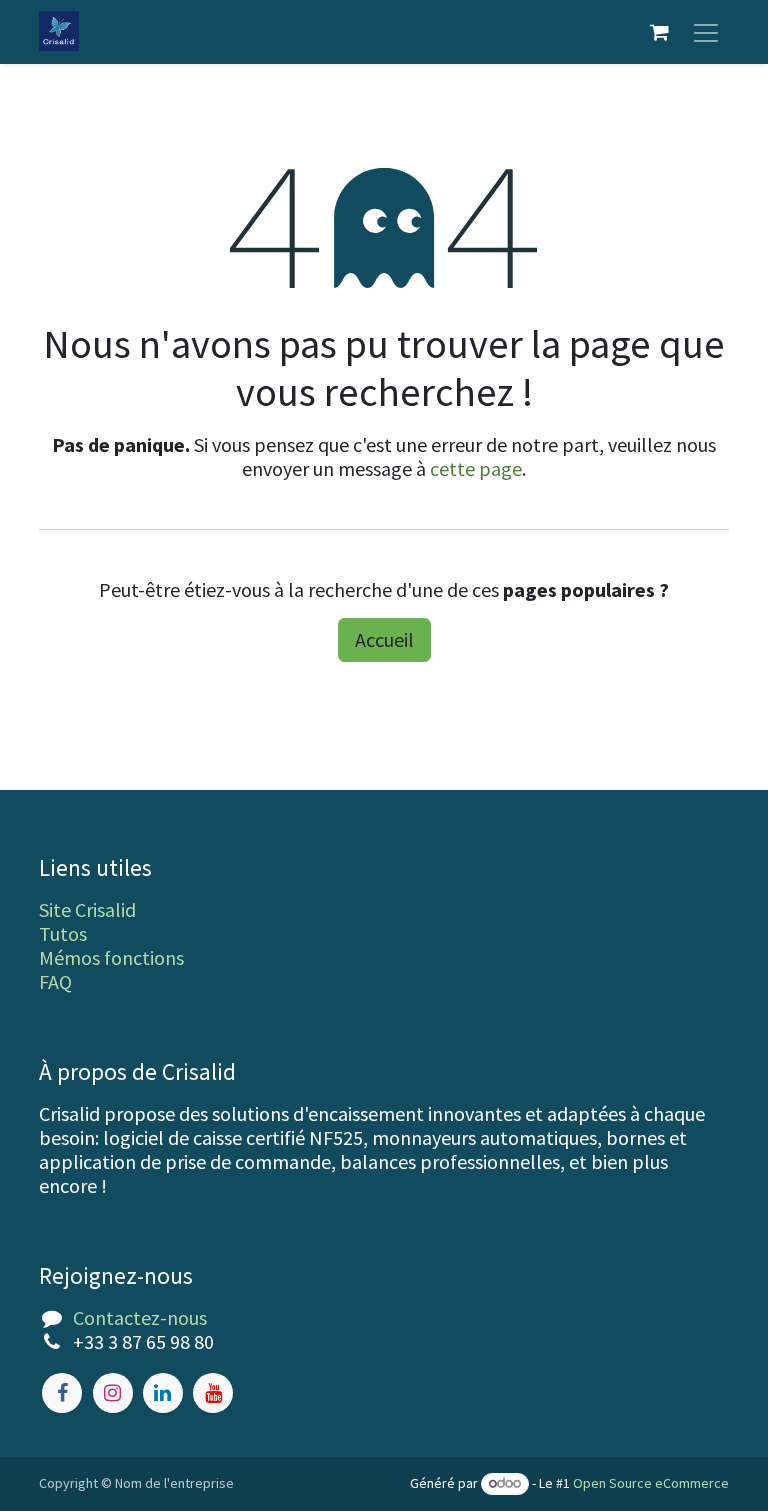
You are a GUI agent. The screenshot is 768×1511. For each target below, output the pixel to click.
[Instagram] (113, 1393)
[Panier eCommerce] (659, 32)
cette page (476, 468)
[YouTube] (213, 1393)
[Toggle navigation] (706, 32)
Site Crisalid (87, 909)
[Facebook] (62, 1393)
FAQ (55, 981)
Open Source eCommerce (651, 1483)
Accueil (384, 639)
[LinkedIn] (163, 1393)
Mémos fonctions (111, 957)
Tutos (63, 933)
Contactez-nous (140, 1317)
